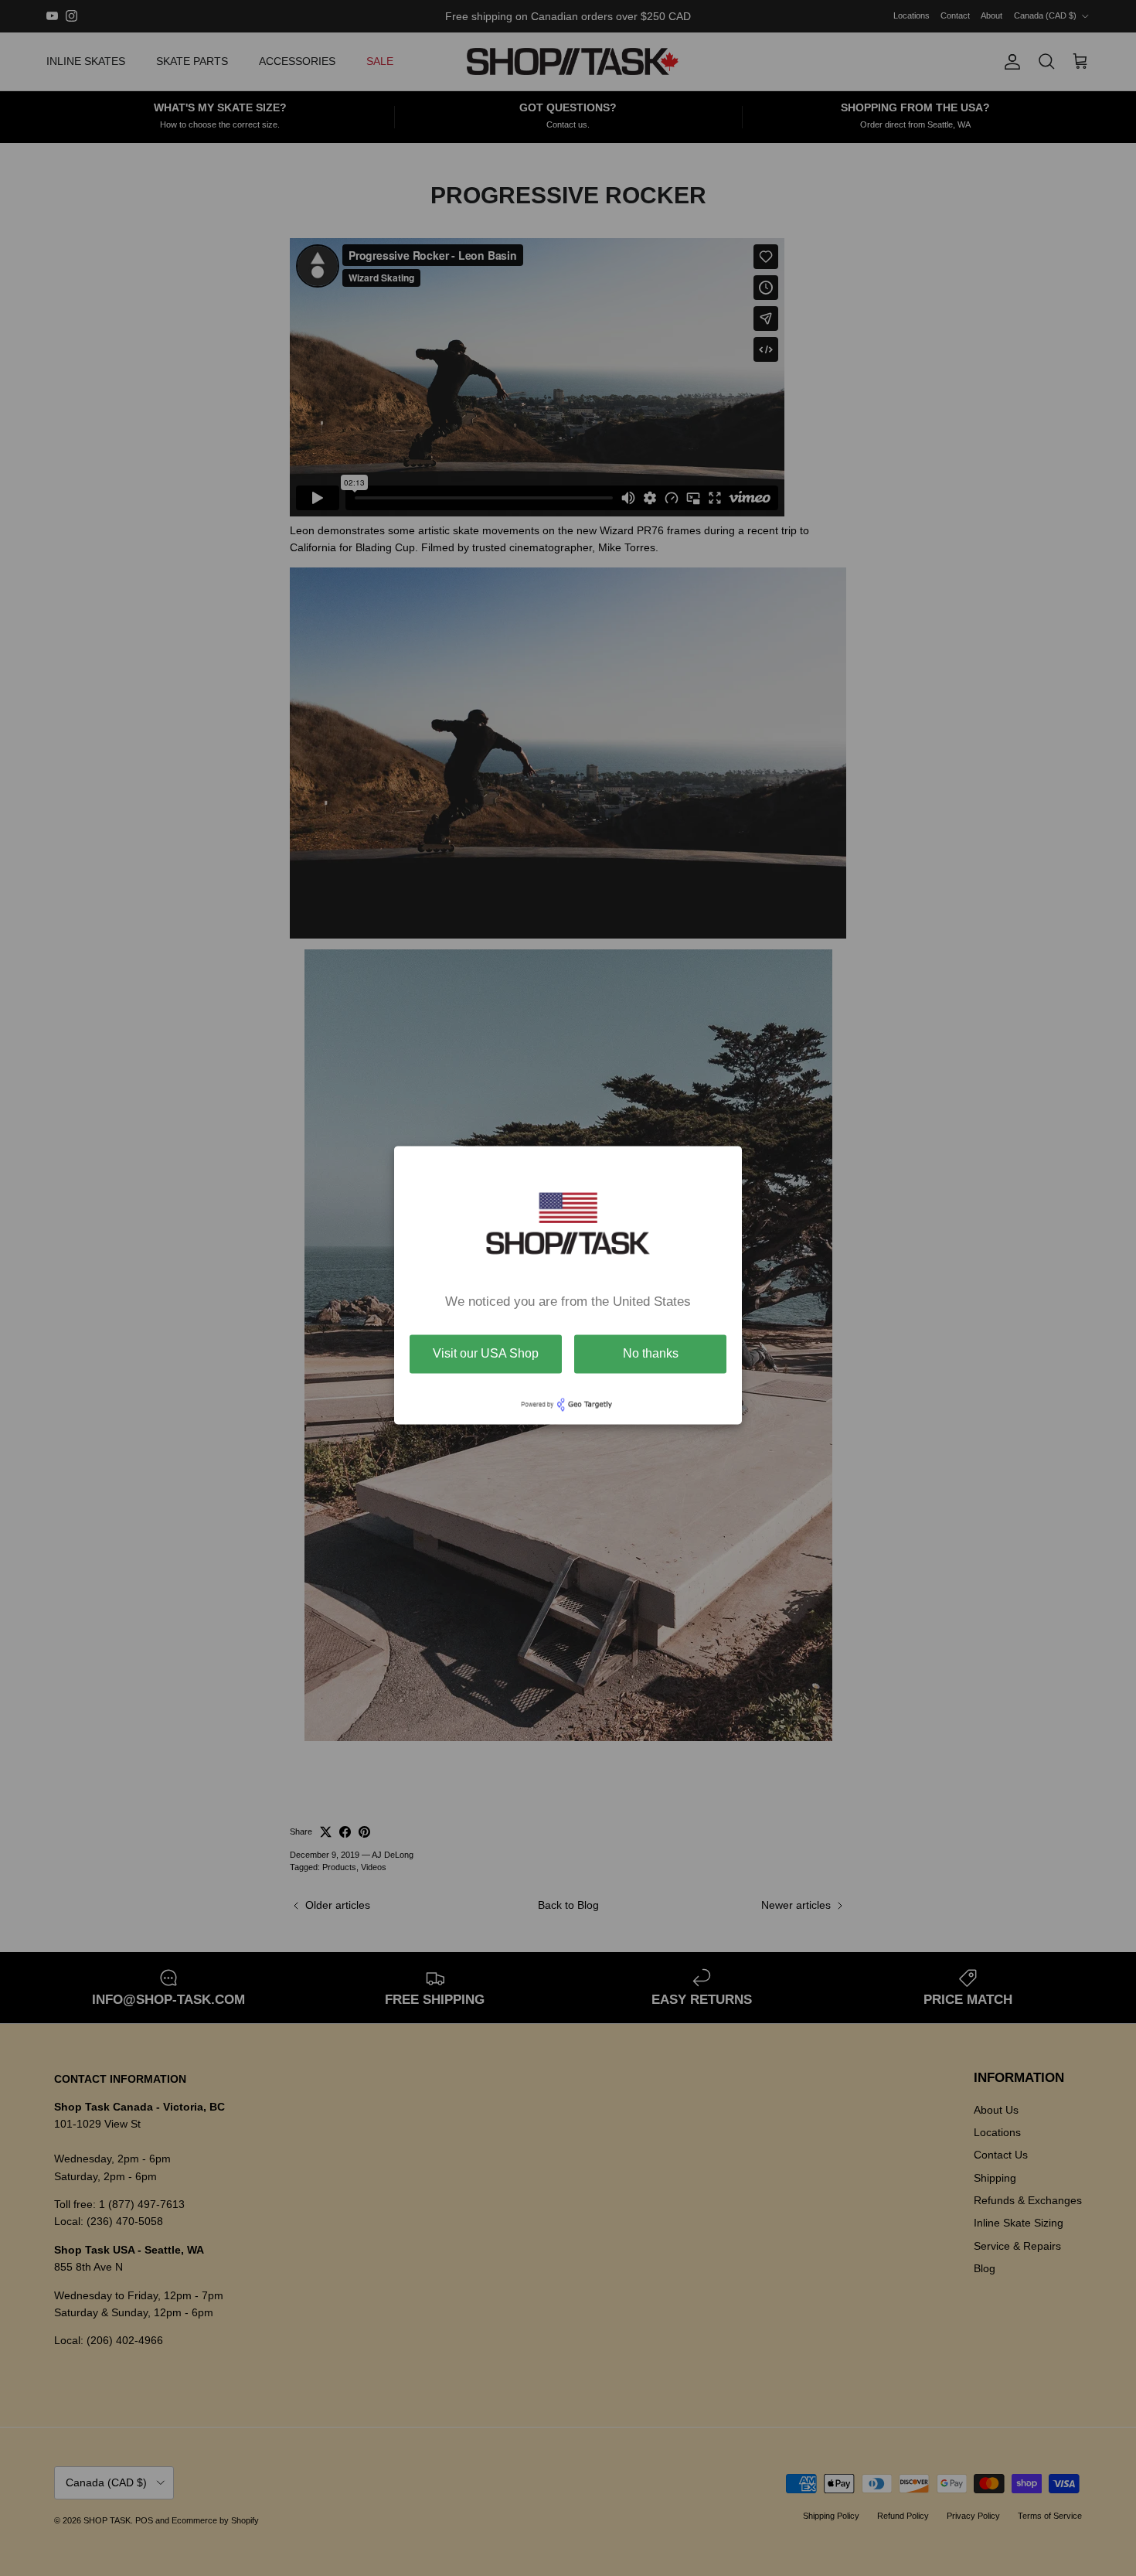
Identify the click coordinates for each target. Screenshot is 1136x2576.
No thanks (651, 1353)
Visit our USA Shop (486, 1353)
